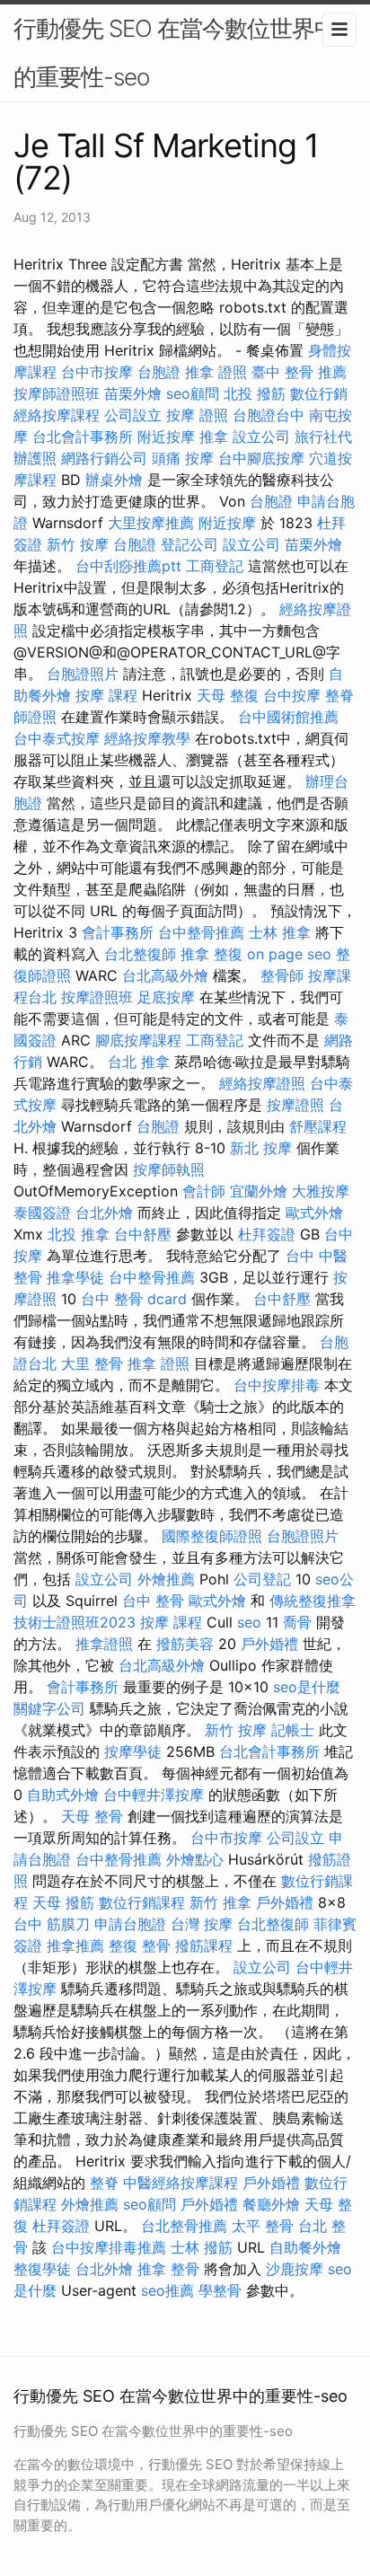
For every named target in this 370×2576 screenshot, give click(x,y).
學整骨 (220, 2290)
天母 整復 (228, 695)
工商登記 (215, 566)
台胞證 (159, 372)
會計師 (204, 1191)
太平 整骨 (263, 2226)
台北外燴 (104, 1213)
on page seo (289, 954)
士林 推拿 (280, 932)
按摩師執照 (169, 1169)
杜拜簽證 (267, 1234)
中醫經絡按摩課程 (181, 2183)
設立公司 (261, 437)
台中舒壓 (143, 1234)
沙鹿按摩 (295, 2269)
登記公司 (189, 544)
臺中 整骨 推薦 (299, 372)
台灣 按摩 (202, 1924)
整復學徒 (42, 2269)
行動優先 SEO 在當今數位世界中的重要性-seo (175, 53)
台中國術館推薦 (288, 717)
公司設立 (133, 415)
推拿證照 (104, 1644)
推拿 (214, 437)
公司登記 (262, 1579)
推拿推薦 (75, 1945)
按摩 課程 (106, 695)
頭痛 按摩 (183, 458)
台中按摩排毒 (277, 1385)
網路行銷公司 (104, 458)
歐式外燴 (314, 1213)
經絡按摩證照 (262, 1083)
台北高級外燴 (165, 975)
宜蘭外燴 (259, 1191)
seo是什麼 (307, 1687)
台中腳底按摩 (261, 458)
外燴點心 (195, 1859)
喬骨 (297, 1622)
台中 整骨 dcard (134, 1299)
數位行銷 (319, 393)
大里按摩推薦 (151, 523)
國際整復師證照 (212, 1536)
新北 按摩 (261, 1148)
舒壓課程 (318, 1126)
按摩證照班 (97, 997)
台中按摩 (292, 695)
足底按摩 (166, 997)
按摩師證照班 (57, 393)
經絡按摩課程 (57, 415)
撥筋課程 (204, 1945)
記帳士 (293, 1730)
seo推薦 (167, 2290)
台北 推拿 (139, 1062)
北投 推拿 (79, 1234)
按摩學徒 (133, 1751)
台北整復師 (140, 954)
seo (249, 1622)
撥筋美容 (185, 1644)
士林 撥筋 (202, 2247)
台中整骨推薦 (201, 932)
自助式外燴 (63, 1795)
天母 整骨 (92, 1816)
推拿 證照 (216, 372)
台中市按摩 (97, 372)
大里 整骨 (92, 1363)
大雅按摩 (321, 1191)
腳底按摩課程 (138, 1040)
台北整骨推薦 (184, 2226)
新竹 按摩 (78, 544)
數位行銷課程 (142, 1902)
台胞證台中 (269, 415)
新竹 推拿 (220, 1902)
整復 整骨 (140, 1945)
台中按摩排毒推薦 (109, 2247)
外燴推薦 (166, 1579)
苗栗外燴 (133, 393)
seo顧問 (193, 393)
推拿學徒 (75, 1277)
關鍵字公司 (49, 1708)
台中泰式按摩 (57, 738)
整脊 (104, 2183)
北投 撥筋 (255, 393)
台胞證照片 (83, 674)
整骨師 (282, 975)
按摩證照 (295, 1105)
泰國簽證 (42, 1213)
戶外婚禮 (269, 1644)
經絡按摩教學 (147, 738)
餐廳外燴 (271, 2204)
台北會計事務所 (83, 437)
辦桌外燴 (114, 480)
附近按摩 (166, 437)
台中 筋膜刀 (52, 1924)
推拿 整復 (211, 954)
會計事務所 (118, 932)
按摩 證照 (197, 415)
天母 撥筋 (63, 1902)
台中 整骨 (153, 1601)
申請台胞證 (130, 1924)
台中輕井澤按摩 (154, 1795)
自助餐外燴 (305, 2247)
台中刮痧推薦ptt (128, 566)
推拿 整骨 (168, 2269)
